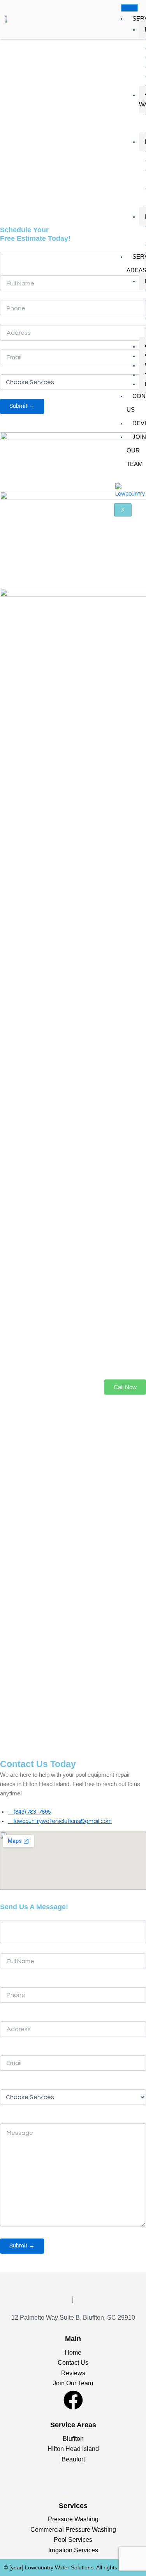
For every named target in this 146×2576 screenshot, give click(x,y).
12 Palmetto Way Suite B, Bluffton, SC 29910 (73, 2318)
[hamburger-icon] (129, 8)
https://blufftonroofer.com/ (73, 2492)
